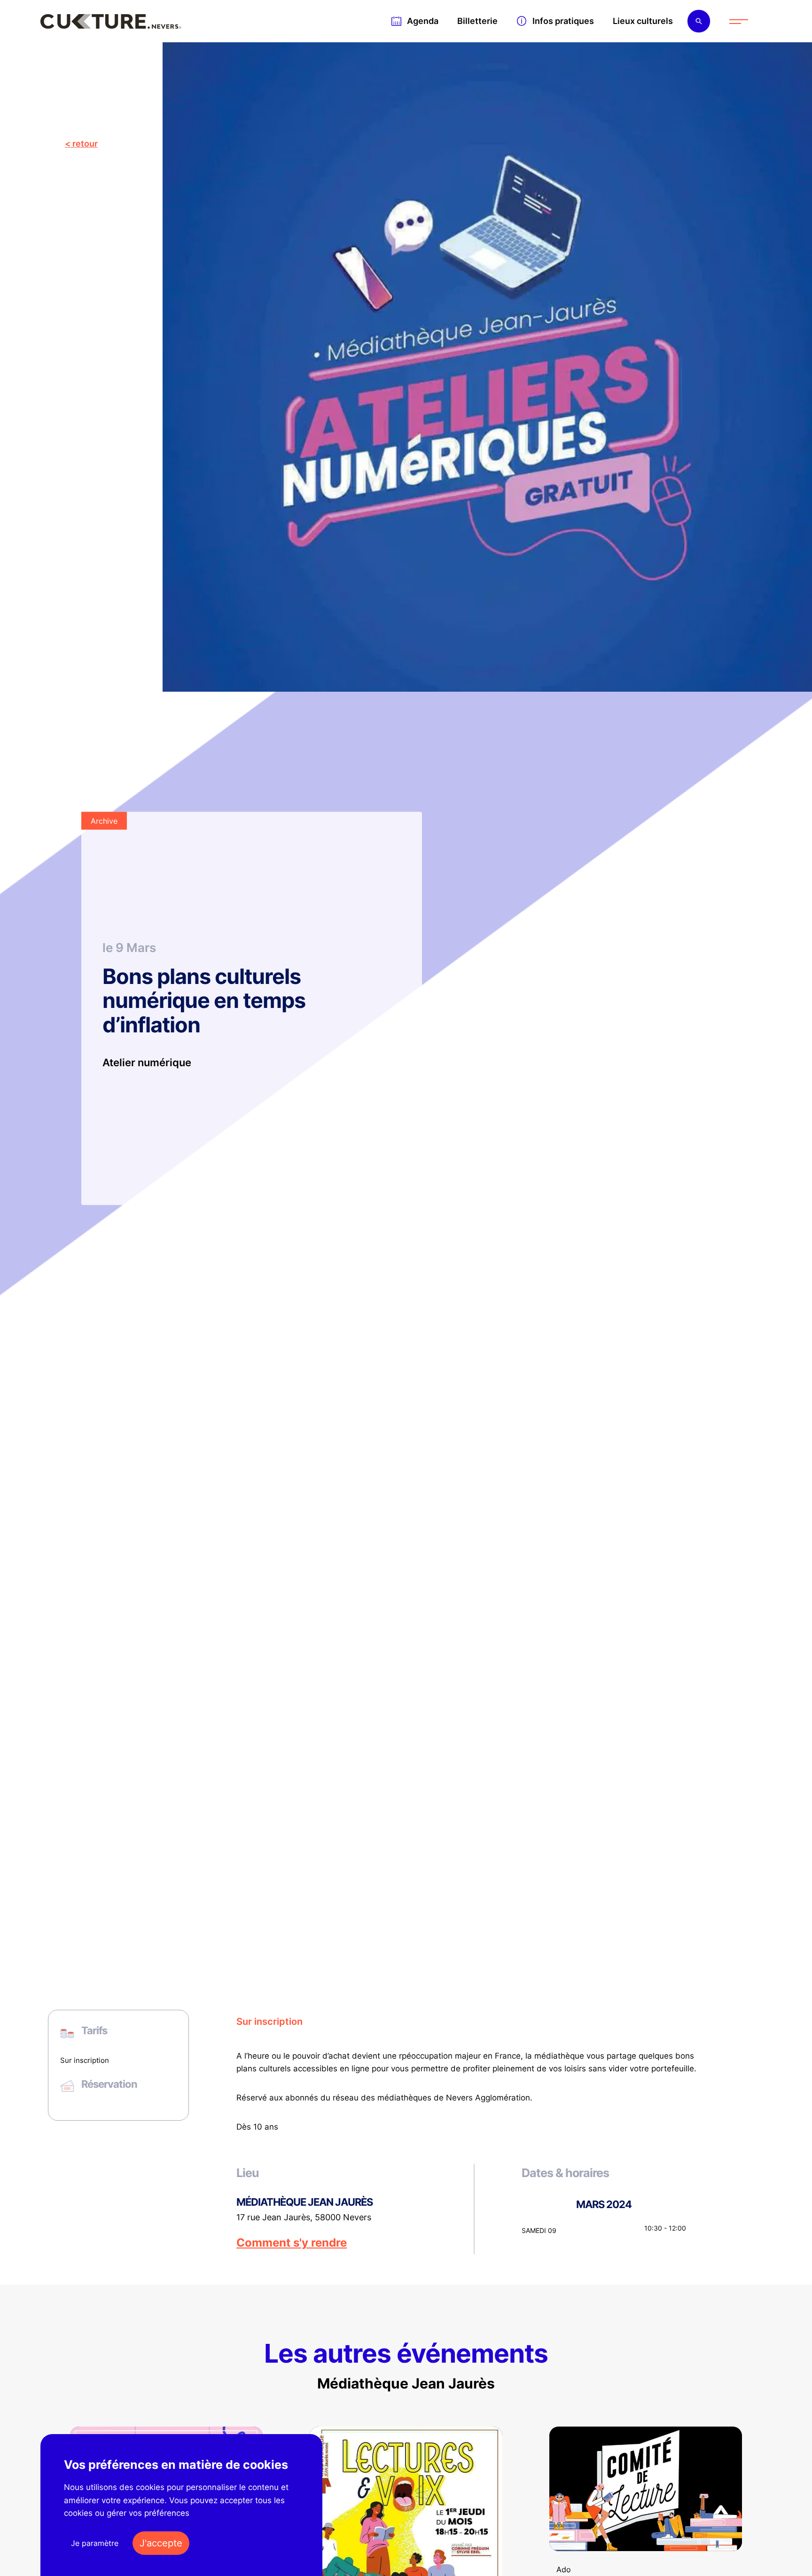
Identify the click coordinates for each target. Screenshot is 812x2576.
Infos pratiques (563, 21)
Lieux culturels (643, 21)
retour (85, 144)
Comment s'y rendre (292, 2243)
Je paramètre (95, 2543)
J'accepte (161, 2543)
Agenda (423, 21)
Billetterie (477, 21)
